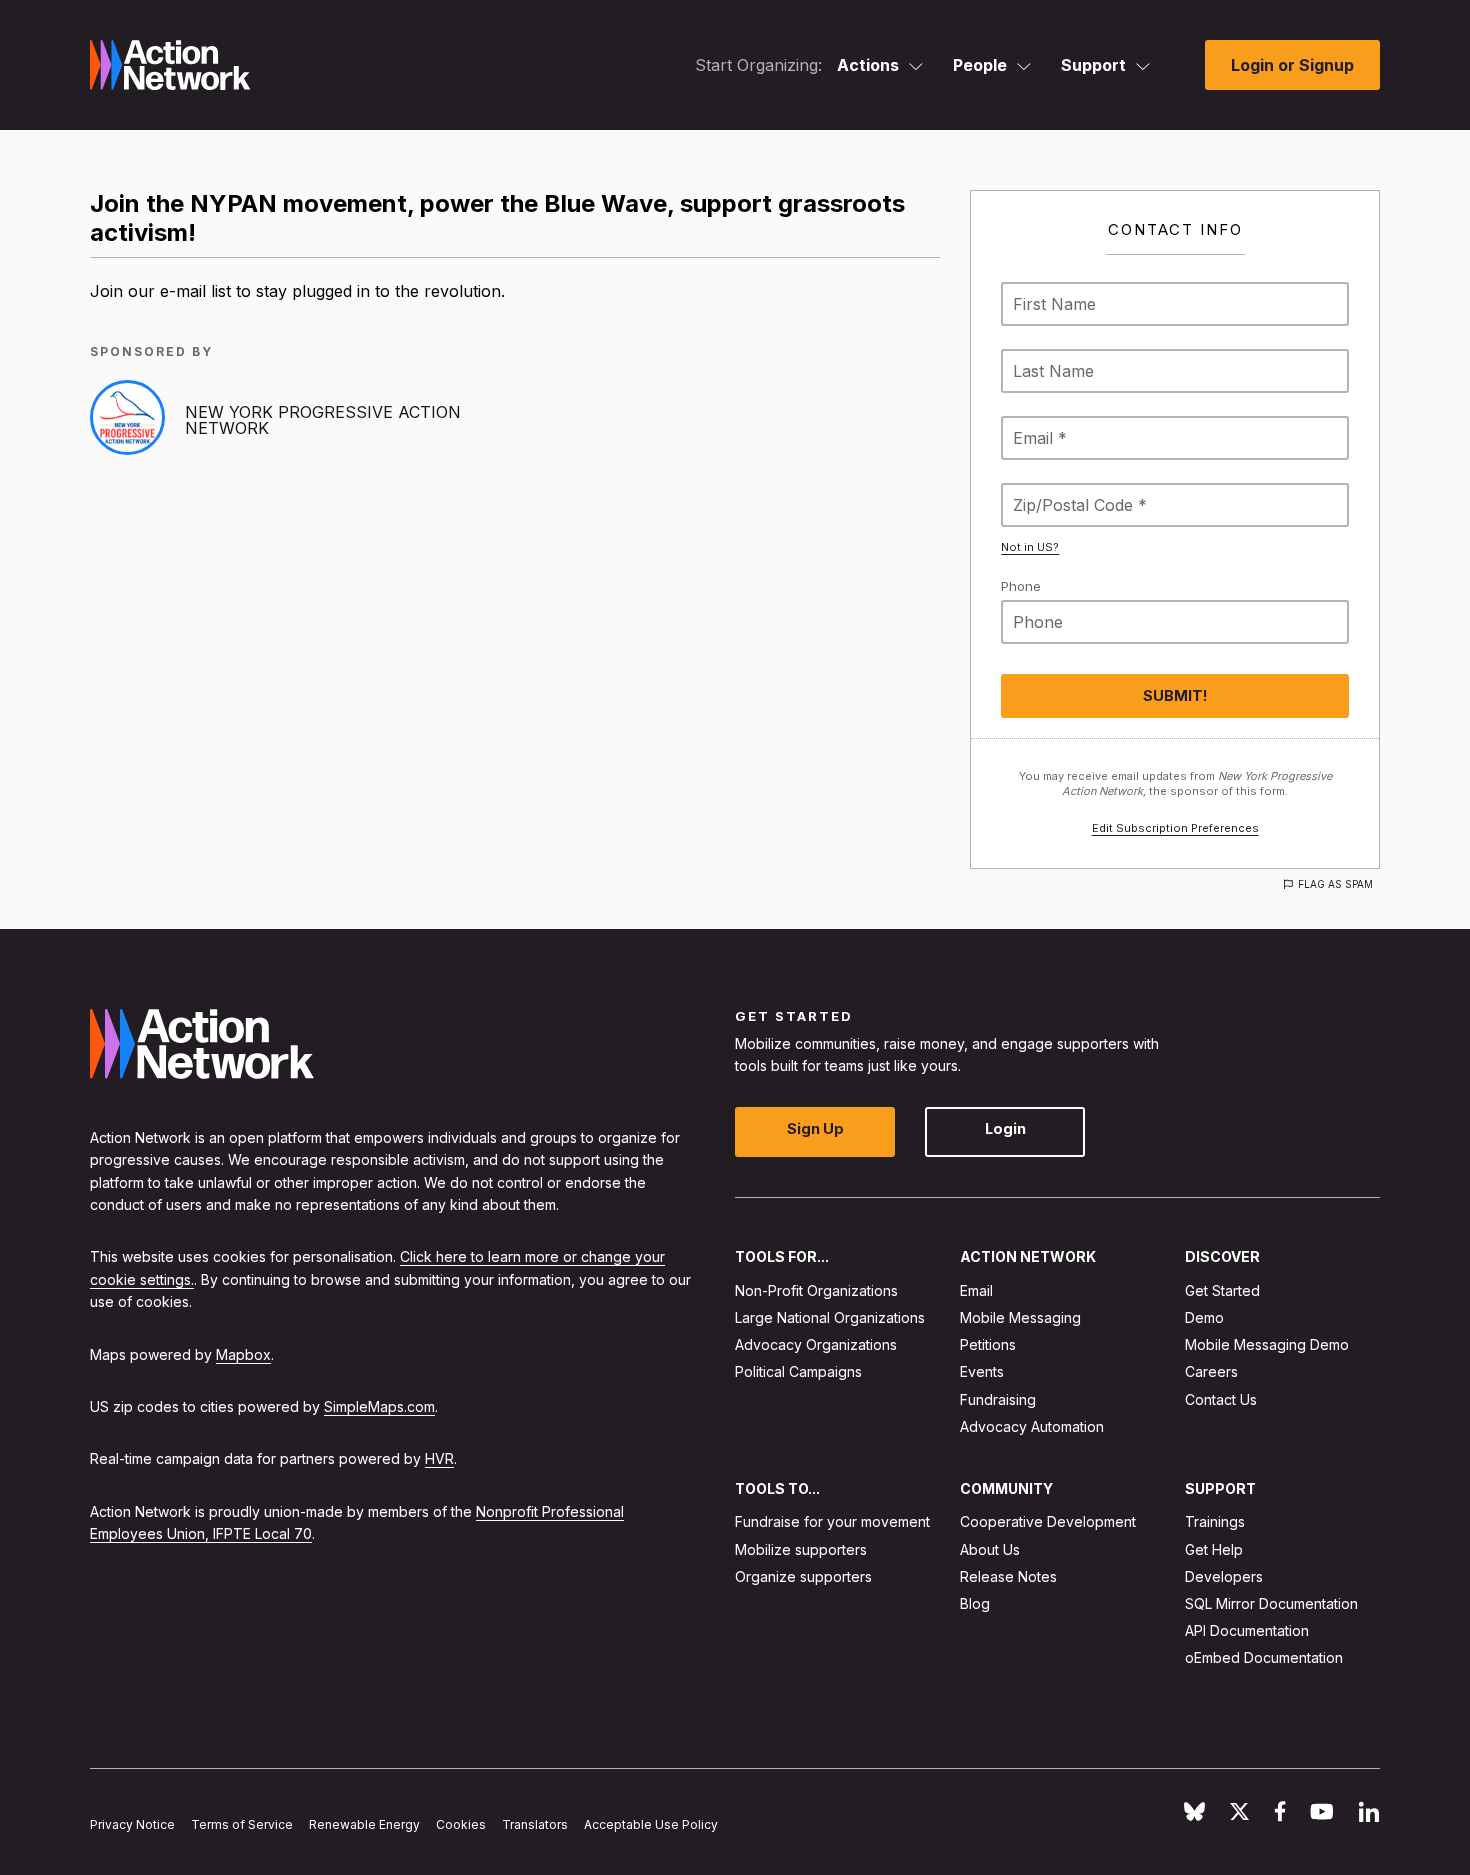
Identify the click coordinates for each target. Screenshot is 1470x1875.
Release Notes (1008, 1575)
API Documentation (1247, 1630)
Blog (975, 1603)
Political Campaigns (798, 1371)
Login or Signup (1292, 65)
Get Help (1214, 1548)
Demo (1204, 1317)
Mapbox (243, 1353)
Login (1005, 1128)
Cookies (461, 1824)
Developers (1224, 1575)
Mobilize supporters (801, 1548)
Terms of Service (242, 1824)
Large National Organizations (830, 1317)
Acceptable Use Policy (651, 1824)
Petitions (988, 1344)
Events (982, 1371)
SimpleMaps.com (379, 1405)
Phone (1021, 586)
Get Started (1222, 1289)
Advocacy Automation (1032, 1425)
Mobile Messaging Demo (1267, 1344)
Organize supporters (803, 1575)
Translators (535, 1824)
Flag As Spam (1335, 884)
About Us (990, 1548)
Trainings (1215, 1521)
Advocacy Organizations (816, 1344)
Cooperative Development (1048, 1521)
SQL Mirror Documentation (1271, 1603)
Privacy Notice (132, 1824)
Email (976, 1289)
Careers (1211, 1371)
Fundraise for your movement (832, 1521)
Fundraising (998, 1398)
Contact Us (1221, 1398)
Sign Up (815, 1128)
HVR (439, 1458)
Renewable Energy (364, 1824)
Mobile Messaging (1020, 1317)
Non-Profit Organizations (816, 1289)
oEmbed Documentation (1264, 1657)
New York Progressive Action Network (323, 420)
